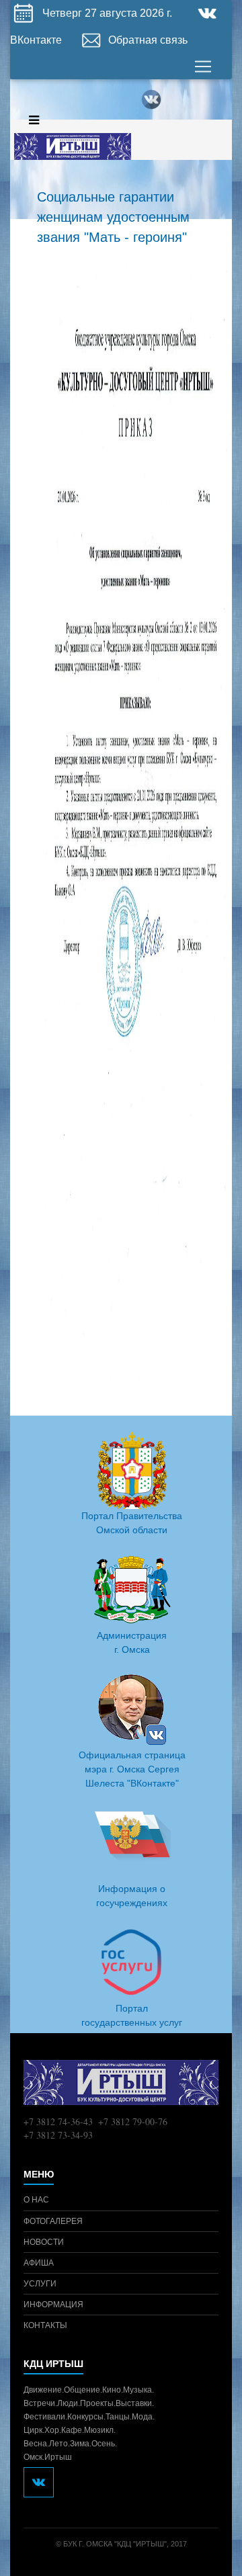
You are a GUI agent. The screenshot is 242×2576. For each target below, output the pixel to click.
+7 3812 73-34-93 (58, 2135)
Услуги (40, 2284)
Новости (44, 2242)
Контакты (45, 2325)
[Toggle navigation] (203, 67)
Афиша (39, 2263)
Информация (53, 2305)
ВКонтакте (37, 40)
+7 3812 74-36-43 (58, 2121)
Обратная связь (148, 40)
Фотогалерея (53, 2221)
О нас (36, 2200)
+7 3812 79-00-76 (133, 2121)
